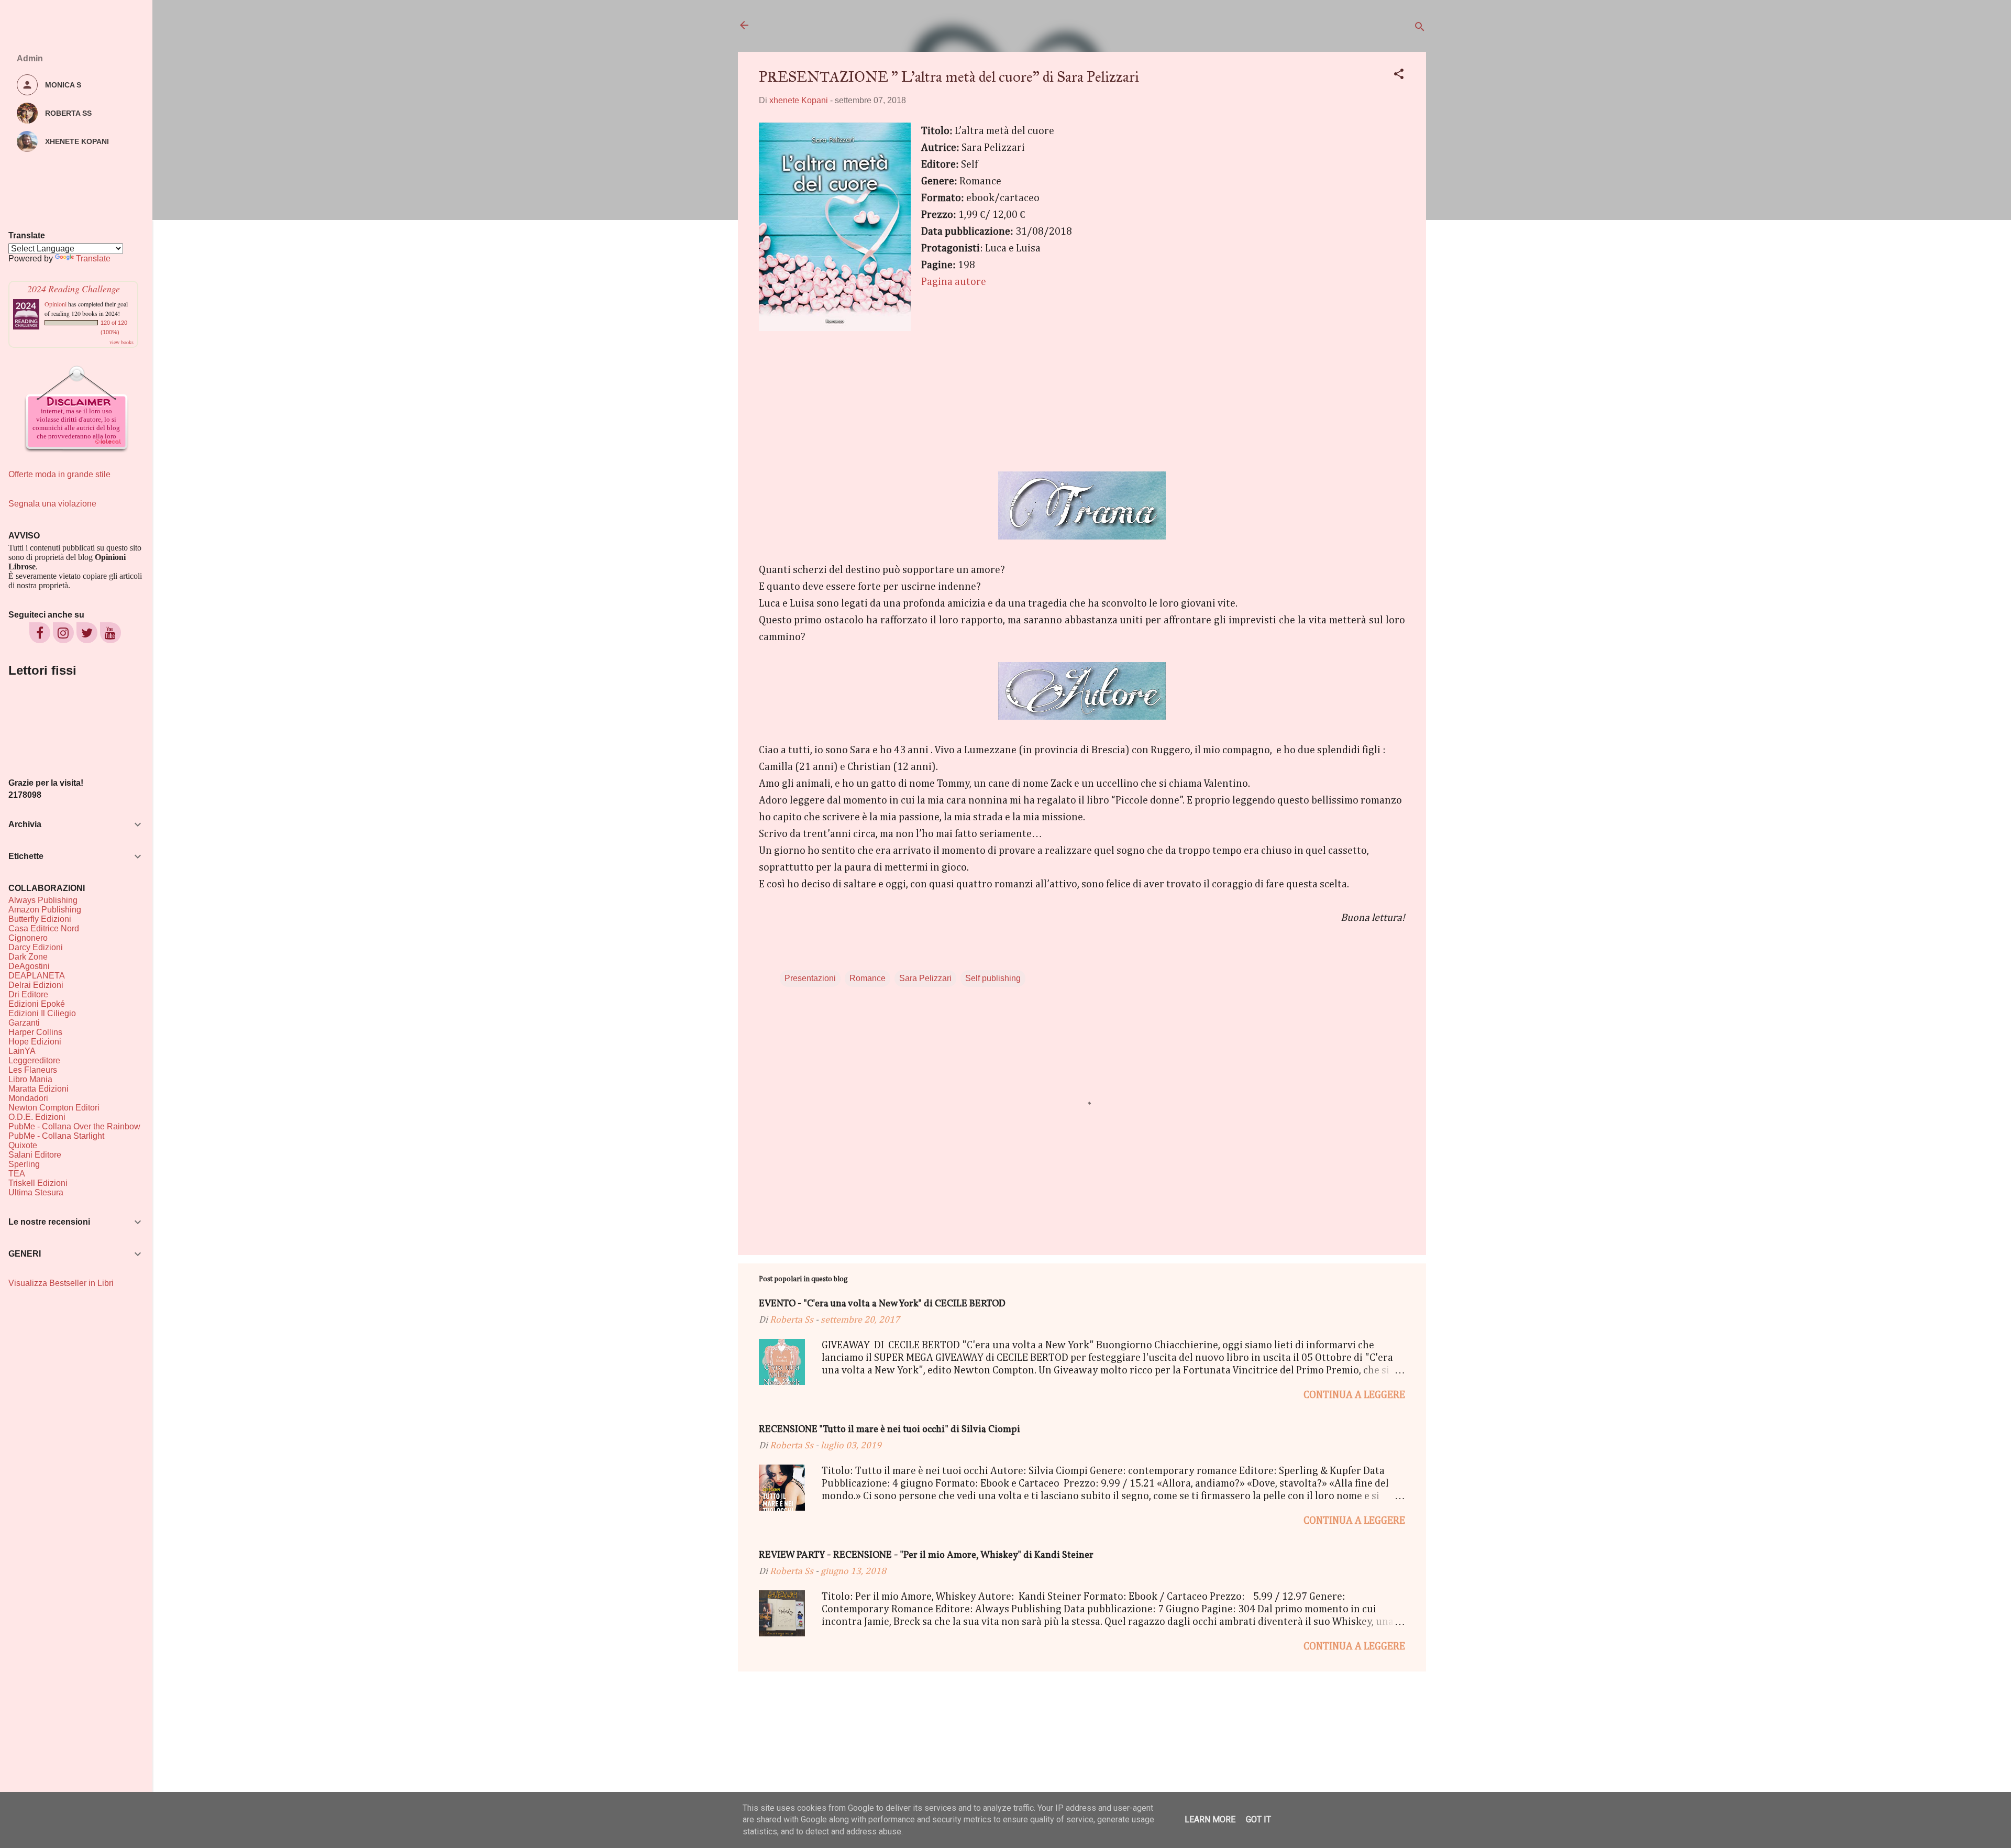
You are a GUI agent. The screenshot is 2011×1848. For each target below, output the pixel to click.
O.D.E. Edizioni (37, 1117)
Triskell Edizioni (38, 1183)
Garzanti (24, 1023)
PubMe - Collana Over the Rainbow (74, 1126)
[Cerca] (1420, 29)
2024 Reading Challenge (74, 289)
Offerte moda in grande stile (59, 474)
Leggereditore (34, 1060)
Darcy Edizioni (36, 947)
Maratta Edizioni (38, 1089)
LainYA (22, 1051)
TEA (17, 1174)
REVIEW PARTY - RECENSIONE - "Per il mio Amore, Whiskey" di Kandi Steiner (926, 1555)
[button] (1399, 76)
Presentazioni (810, 978)
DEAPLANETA (37, 976)
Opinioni (56, 304)
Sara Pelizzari (925, 978)
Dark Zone (28, 957)
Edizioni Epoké (37, 1004)
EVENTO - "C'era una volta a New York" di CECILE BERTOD (882, 1304)
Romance (868, 978)
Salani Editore (35, 1155)
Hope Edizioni (35, 1042)
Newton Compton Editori (54, 1108)
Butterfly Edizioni (40, 919)
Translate (93, 258)
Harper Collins (35, 1032)
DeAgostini (29, 966)
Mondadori (28, 1098)
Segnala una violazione (52, 504)
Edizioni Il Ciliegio (42, 1013)
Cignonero (28, 938)
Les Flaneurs (33, 1070)
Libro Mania (30, 1079)
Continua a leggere (1354, 1395)
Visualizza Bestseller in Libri (61, 1283)
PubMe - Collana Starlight (56, 1136)
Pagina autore (954, 282)
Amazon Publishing (45, 910)
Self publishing (993, 978)
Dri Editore (28, 994)
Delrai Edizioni (36, 985)
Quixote (23, 1145)
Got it (1258, 1819)
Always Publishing (43, 900)
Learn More (1210, 1819)
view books (121, 342)
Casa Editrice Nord (44, 928)
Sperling (24, 1164)
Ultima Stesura (36, 1192)
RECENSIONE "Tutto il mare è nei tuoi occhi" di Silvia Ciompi (890, 1430)
